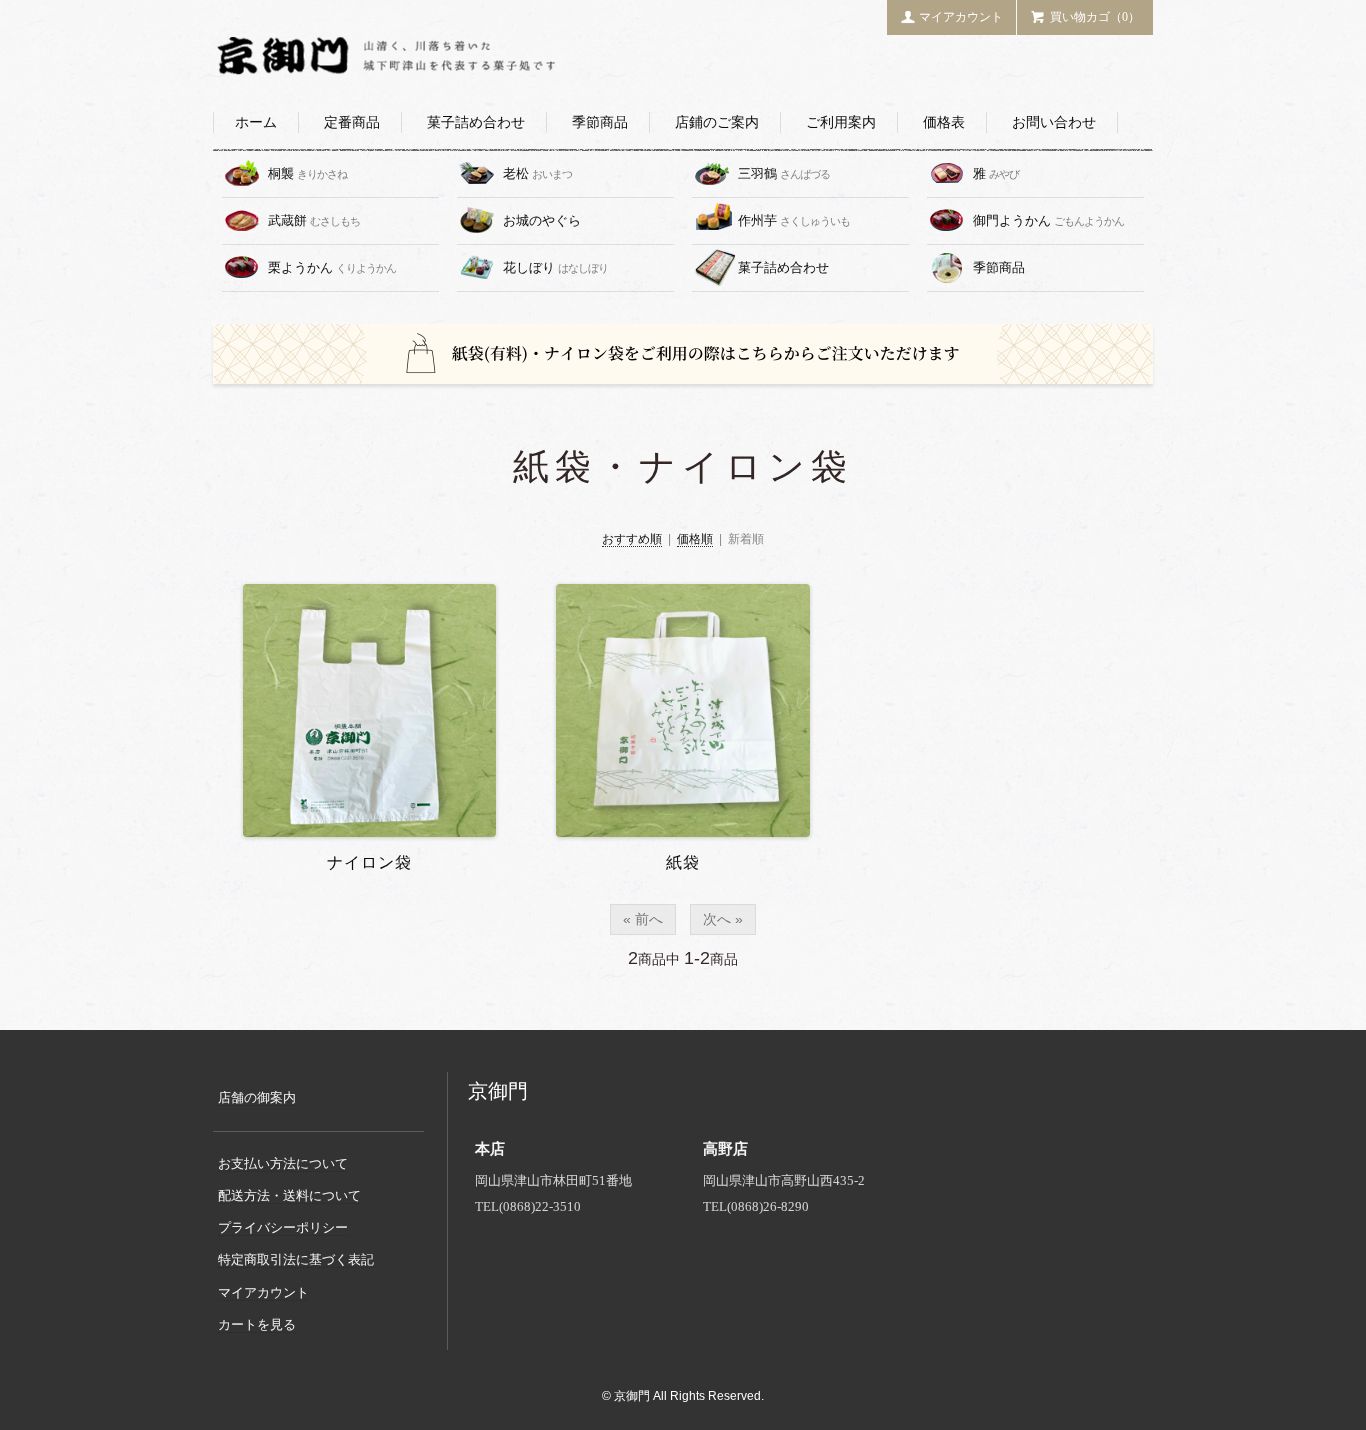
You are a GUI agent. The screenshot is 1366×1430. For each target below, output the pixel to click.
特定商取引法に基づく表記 (296, 1259)
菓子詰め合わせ (476, 122)
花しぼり (555, 267)
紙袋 (683, 862)
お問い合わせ (1054, 122)
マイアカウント (961, 17)
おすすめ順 (632, 539)
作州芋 (794, 220)
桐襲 (307, 173)
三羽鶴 (784, 173)
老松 (537, 173)
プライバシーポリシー (283, 1227)
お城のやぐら (543, 220)
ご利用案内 (841, 122)
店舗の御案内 (257, 1097)
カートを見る (257, 1324)
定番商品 (352, 122)
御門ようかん (1048, 220)
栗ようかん (332, 267)
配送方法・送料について (289, 1195)
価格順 (695, 539)
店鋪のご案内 (717, 122)
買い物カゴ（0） (1095, 17)
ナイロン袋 (369, 862)
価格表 (944, 122)
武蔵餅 (314, 220)
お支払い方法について (283, 1163)
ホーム (256, 122)
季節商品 (600, 122)
